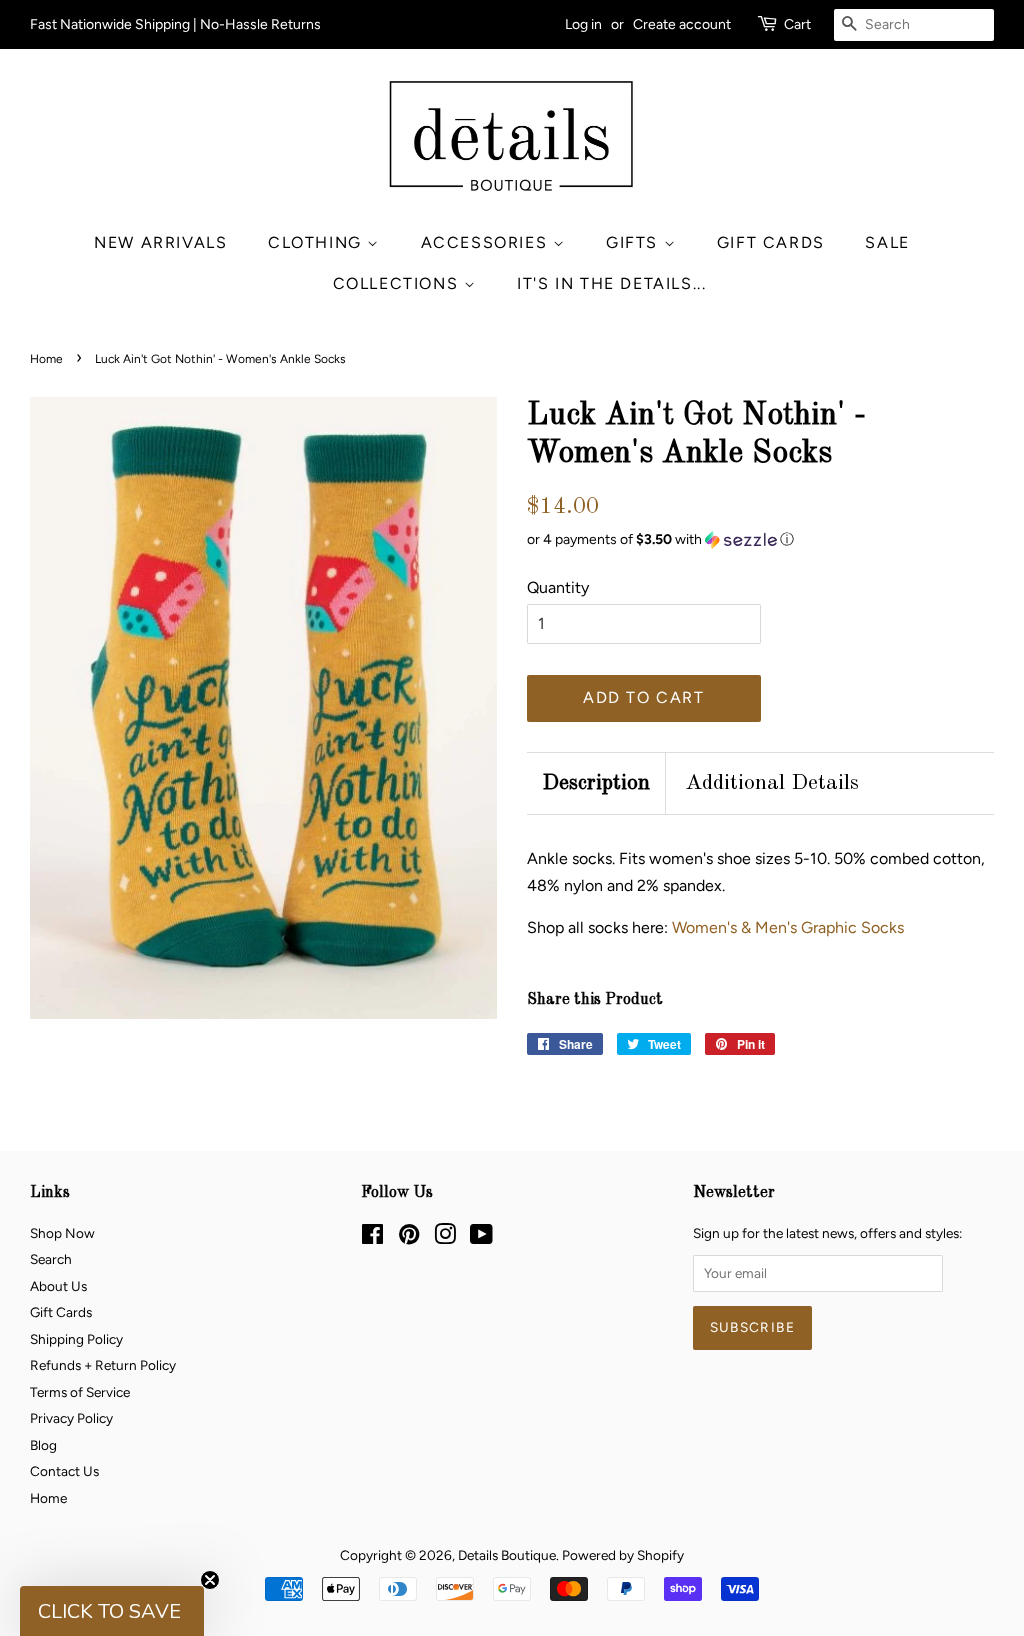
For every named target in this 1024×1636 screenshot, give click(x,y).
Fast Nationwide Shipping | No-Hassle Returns (175, 24)
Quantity (558, 587)
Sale (887, 242)
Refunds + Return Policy (103, 1365)
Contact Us (64, 1471)
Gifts (635, 242)
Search (51, 1259)
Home (46, 359)
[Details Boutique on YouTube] (481, 1238)
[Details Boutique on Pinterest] (409, 1238)
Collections (398, 283)
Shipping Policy (76, 1339)
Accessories (487, 242)
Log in (583, 24)
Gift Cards (771, 242)
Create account (682, 24)
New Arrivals (160, 242)
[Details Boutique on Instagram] (445, 1238)
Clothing (317, 242)
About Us (58, 1286)
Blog (43, 1445)
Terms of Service (80, 1392)
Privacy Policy (71, 1418)
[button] (760, 540)
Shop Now (62, 1233)
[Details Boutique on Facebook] (372, 1238)
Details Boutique (507, 1555)
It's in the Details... (611, 283)
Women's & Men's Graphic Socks (788, 927)
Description (596, 783)
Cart (797, 24)
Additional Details (772, 783)
